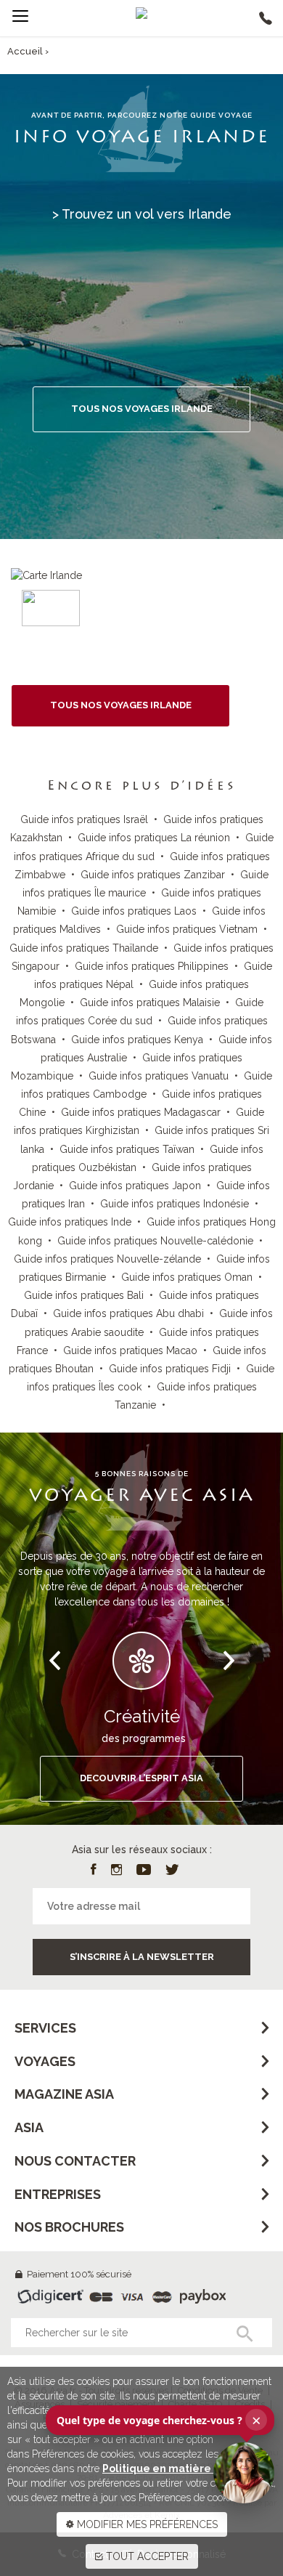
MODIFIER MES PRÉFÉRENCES (146, 2524)
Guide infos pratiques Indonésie (175, 1204)
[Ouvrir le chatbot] (244, 2473)
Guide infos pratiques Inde (70, 1222)
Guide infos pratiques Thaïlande (84, 948)
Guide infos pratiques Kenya (137, 1040)
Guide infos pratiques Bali (84, 1295)
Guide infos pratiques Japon (135, 1186)
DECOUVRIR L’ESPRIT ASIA (141, 1778)
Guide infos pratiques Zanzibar (153, 875)
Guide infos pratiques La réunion (154, 838)
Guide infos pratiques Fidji (170, 1369)
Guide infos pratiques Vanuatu (159, 1076)
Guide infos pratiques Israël (84, 819)
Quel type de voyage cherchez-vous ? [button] (159, 2420)
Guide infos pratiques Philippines (152, 966)
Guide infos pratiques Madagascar (141, 1112)
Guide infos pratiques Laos (134, 911)
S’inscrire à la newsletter (142, 1957)
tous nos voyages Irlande (121, 705)
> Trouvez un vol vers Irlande (142, 214)
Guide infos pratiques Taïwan (127, 1149)
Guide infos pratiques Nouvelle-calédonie (155, 1241)
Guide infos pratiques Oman (187, 1277)
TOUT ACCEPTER (146, 2556)
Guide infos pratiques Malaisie (150, 1003)
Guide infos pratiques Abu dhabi (128, 1313)
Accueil (25, 51)
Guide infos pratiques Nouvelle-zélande (107, 1259)
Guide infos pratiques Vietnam (187, 929)
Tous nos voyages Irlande (142, 409)
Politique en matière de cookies (186, 2468)
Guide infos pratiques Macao (130, 1350)
